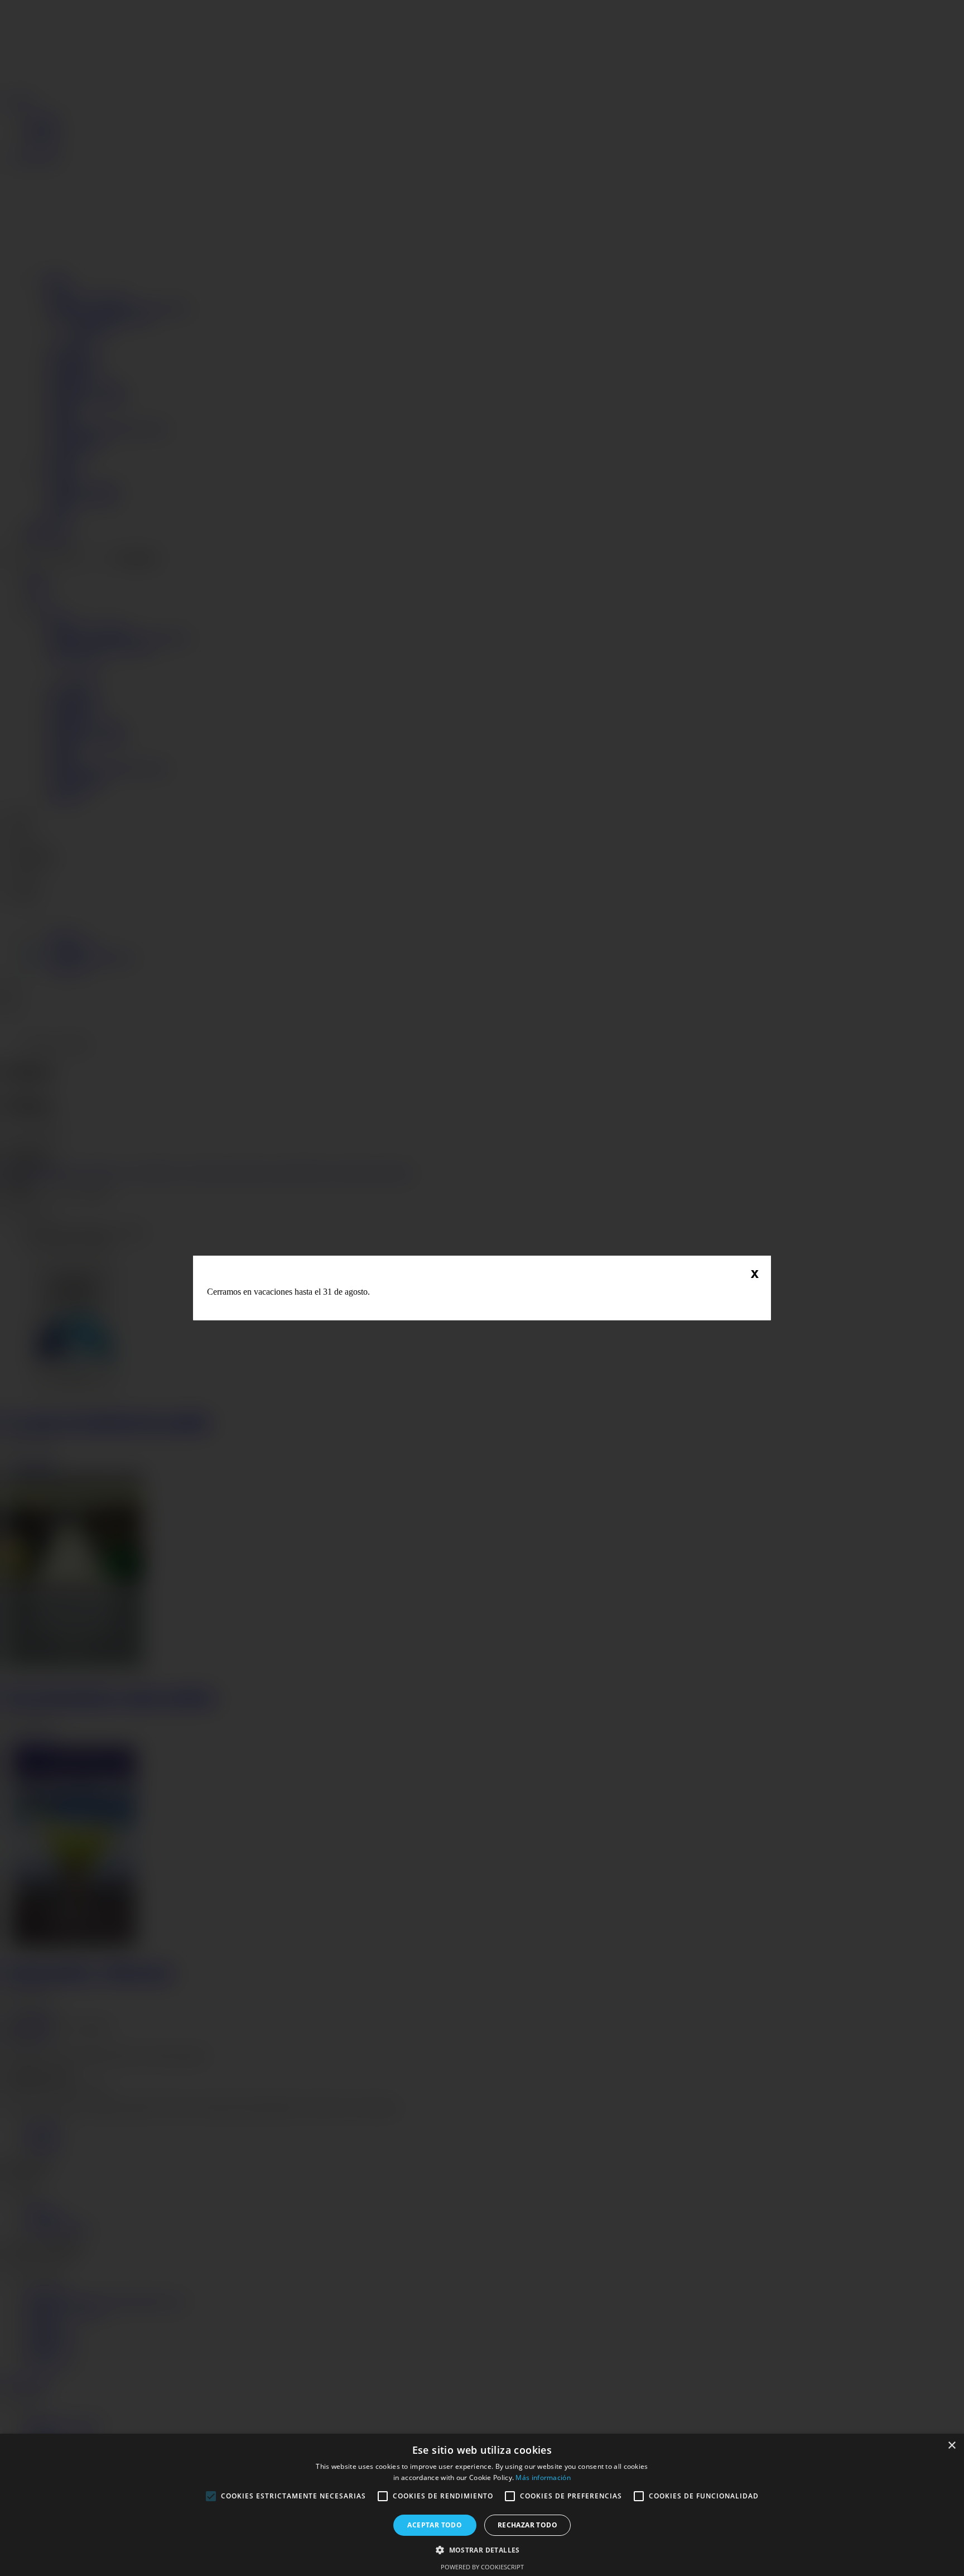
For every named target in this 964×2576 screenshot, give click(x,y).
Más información (543, 2478)
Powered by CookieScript (482, 2567)
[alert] (482, 2505)
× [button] (951, 2446)
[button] (482, 2549)
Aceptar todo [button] (435, 2525)
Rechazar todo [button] (527, 2525)
